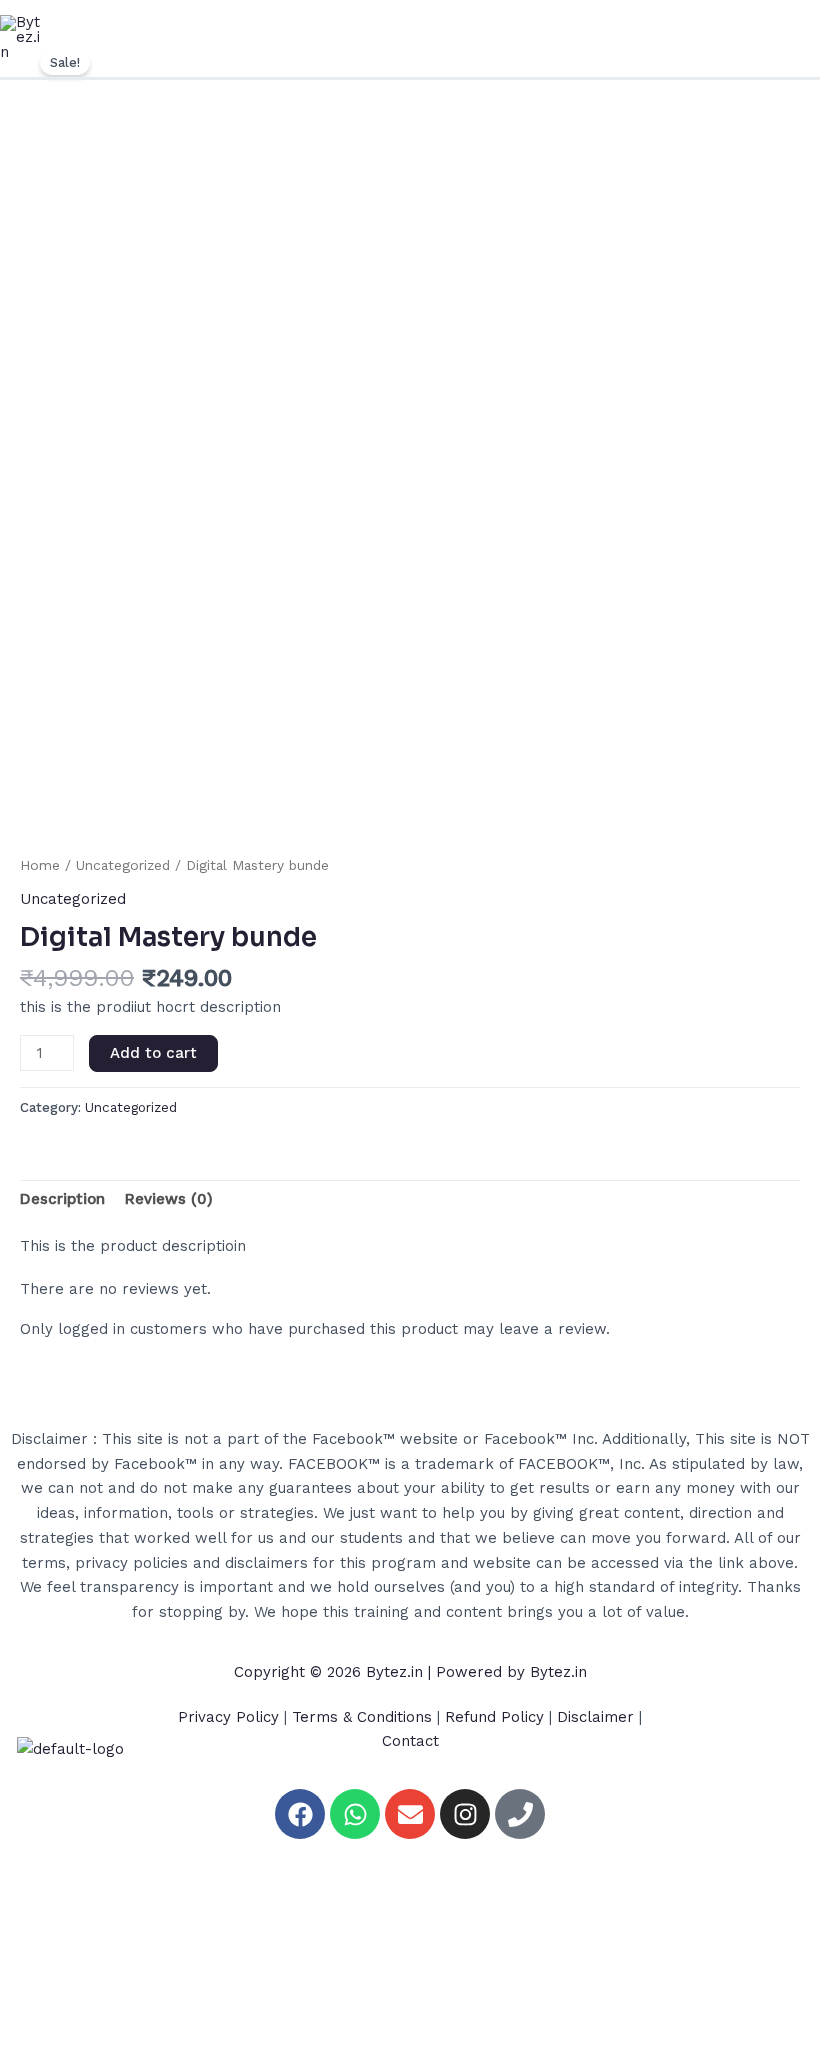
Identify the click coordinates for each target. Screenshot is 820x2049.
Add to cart (153, 1053)
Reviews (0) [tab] (169, 1199)
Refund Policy (494, 1717)
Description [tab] (62, 1199)
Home (40, 865)
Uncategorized (123, 865)
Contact (410, 1741)
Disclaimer (595, 1717)
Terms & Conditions (362, 1717)
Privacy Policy (228, 1717)
